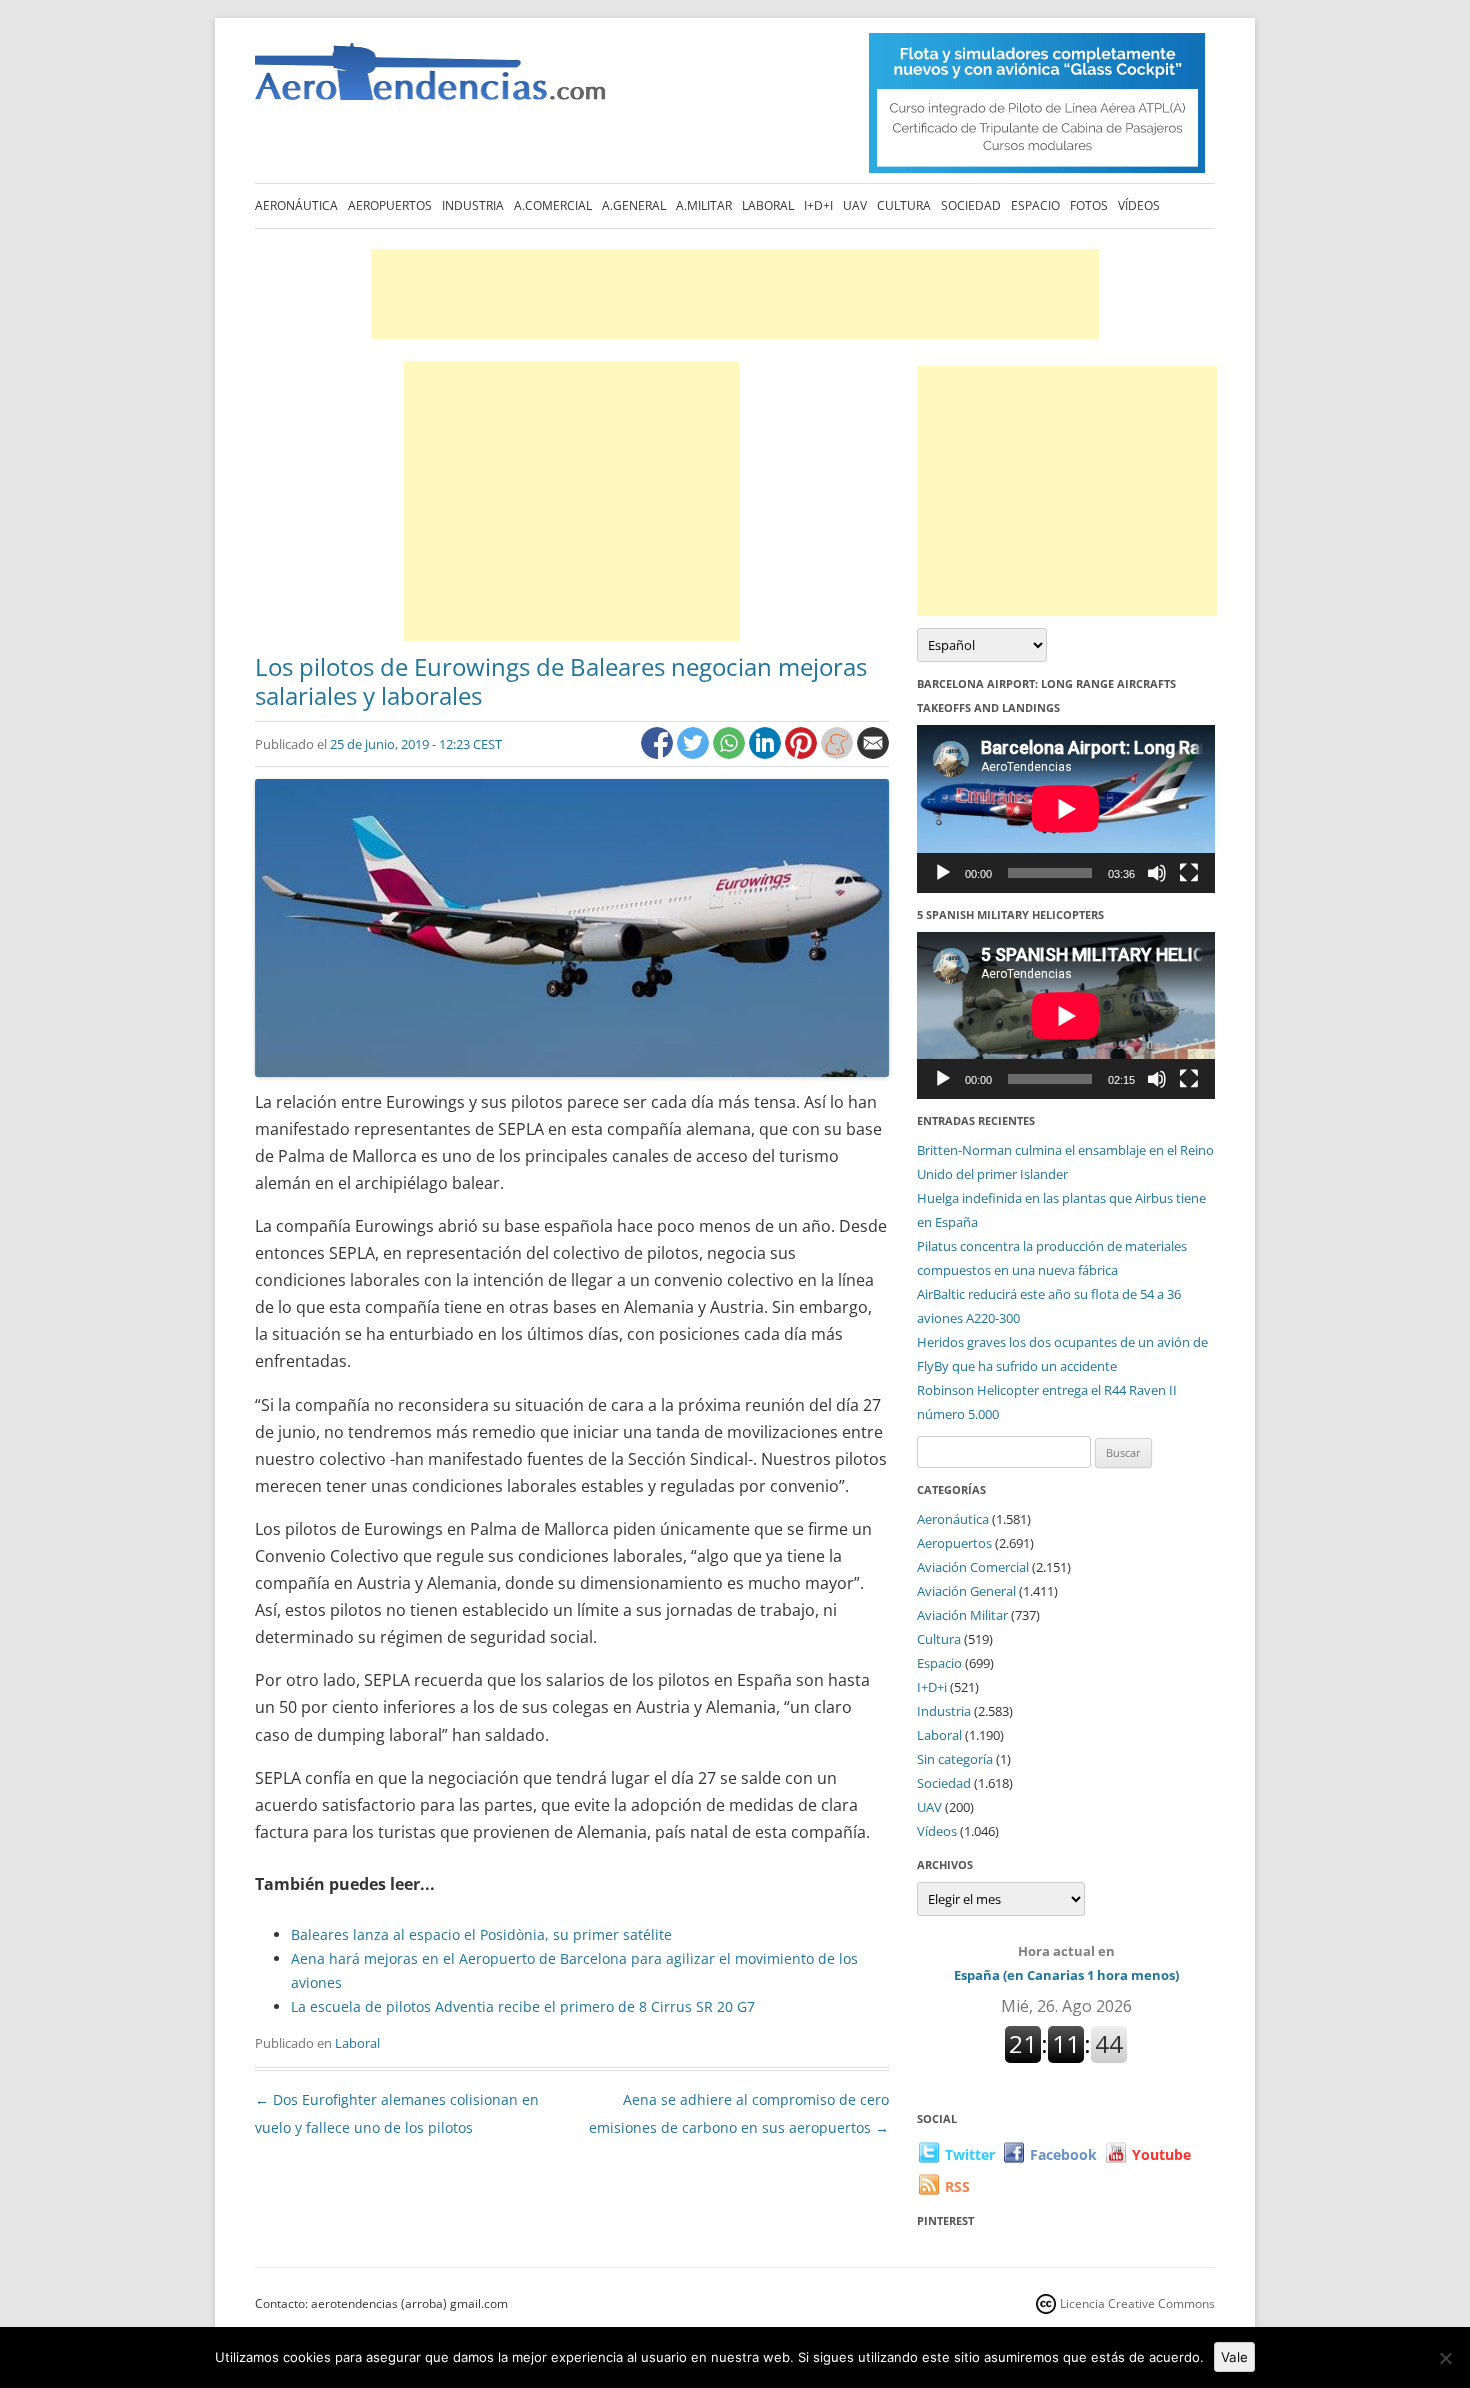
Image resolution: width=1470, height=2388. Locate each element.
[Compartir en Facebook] (659, 753)
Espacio (1035, 205)
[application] (1066, 808)
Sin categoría (955, 1759)
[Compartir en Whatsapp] (731, 753)
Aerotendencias (430, 80)
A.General (634, 205)
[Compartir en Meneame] (839, 753)
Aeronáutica (296, 205)
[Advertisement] (735, 294)
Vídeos (1139, 205)
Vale (1234, 2357)
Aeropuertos (390, 205)
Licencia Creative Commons (1137, 2303)
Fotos (1089, 205)
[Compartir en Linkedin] (767, 753)
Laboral (768, 205)
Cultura (904, 205)
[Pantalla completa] (1189, 873)
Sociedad (971, 205)
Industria (473, 205)
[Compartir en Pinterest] (803, 753)
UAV (855, 205)
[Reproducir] (943, 873)
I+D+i (818, 205)
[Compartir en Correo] (873, 753)
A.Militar (704, 205)
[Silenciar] (1157, 873)
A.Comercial (553, 205)
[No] (1445, 2358)
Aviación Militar (962, 1615)
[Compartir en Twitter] (695, 753)
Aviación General (966, 1591)
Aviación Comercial (973, 1567)
